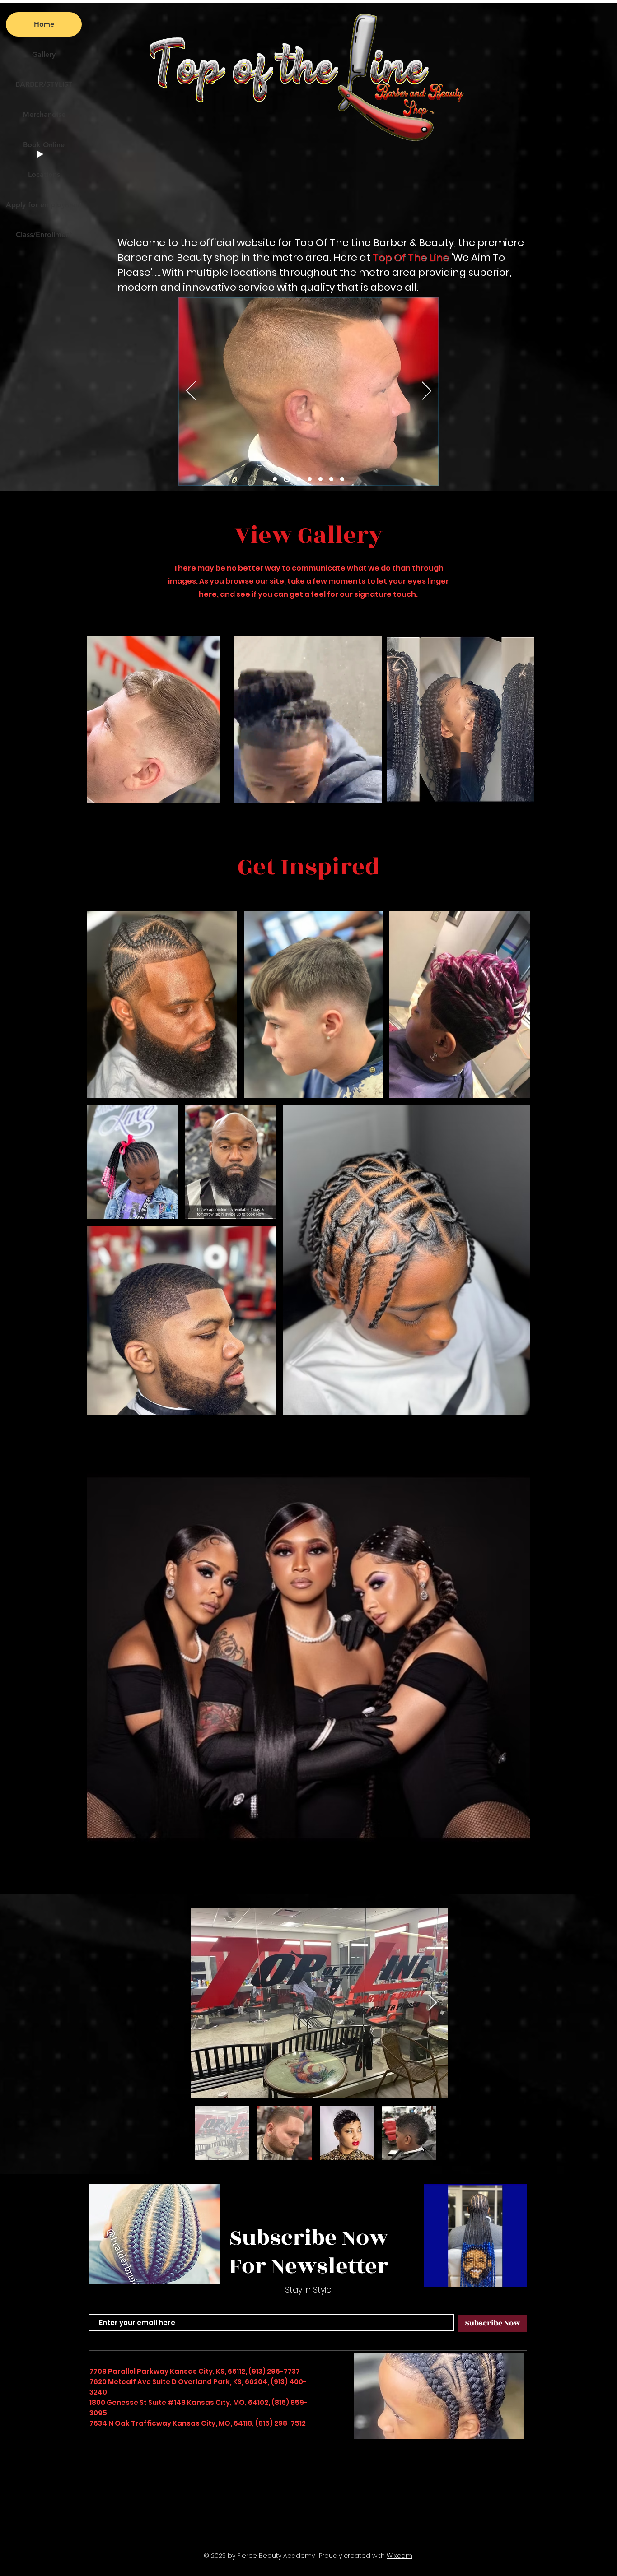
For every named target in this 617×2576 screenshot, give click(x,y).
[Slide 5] (307, 479)
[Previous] (191, 391)
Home (44, 24)
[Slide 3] (286, 479)
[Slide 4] (297, 479)
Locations (44, 174)
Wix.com (400, 2556)
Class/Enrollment (44, 234)
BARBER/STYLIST (44, 84)
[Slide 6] (318, 479)
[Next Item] (432, 2003)
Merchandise (44, 114)
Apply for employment (44, 205)
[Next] (427, 391)
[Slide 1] (275, 479)
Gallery (44, 54)
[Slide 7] (329, 479)
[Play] (40, 154)
